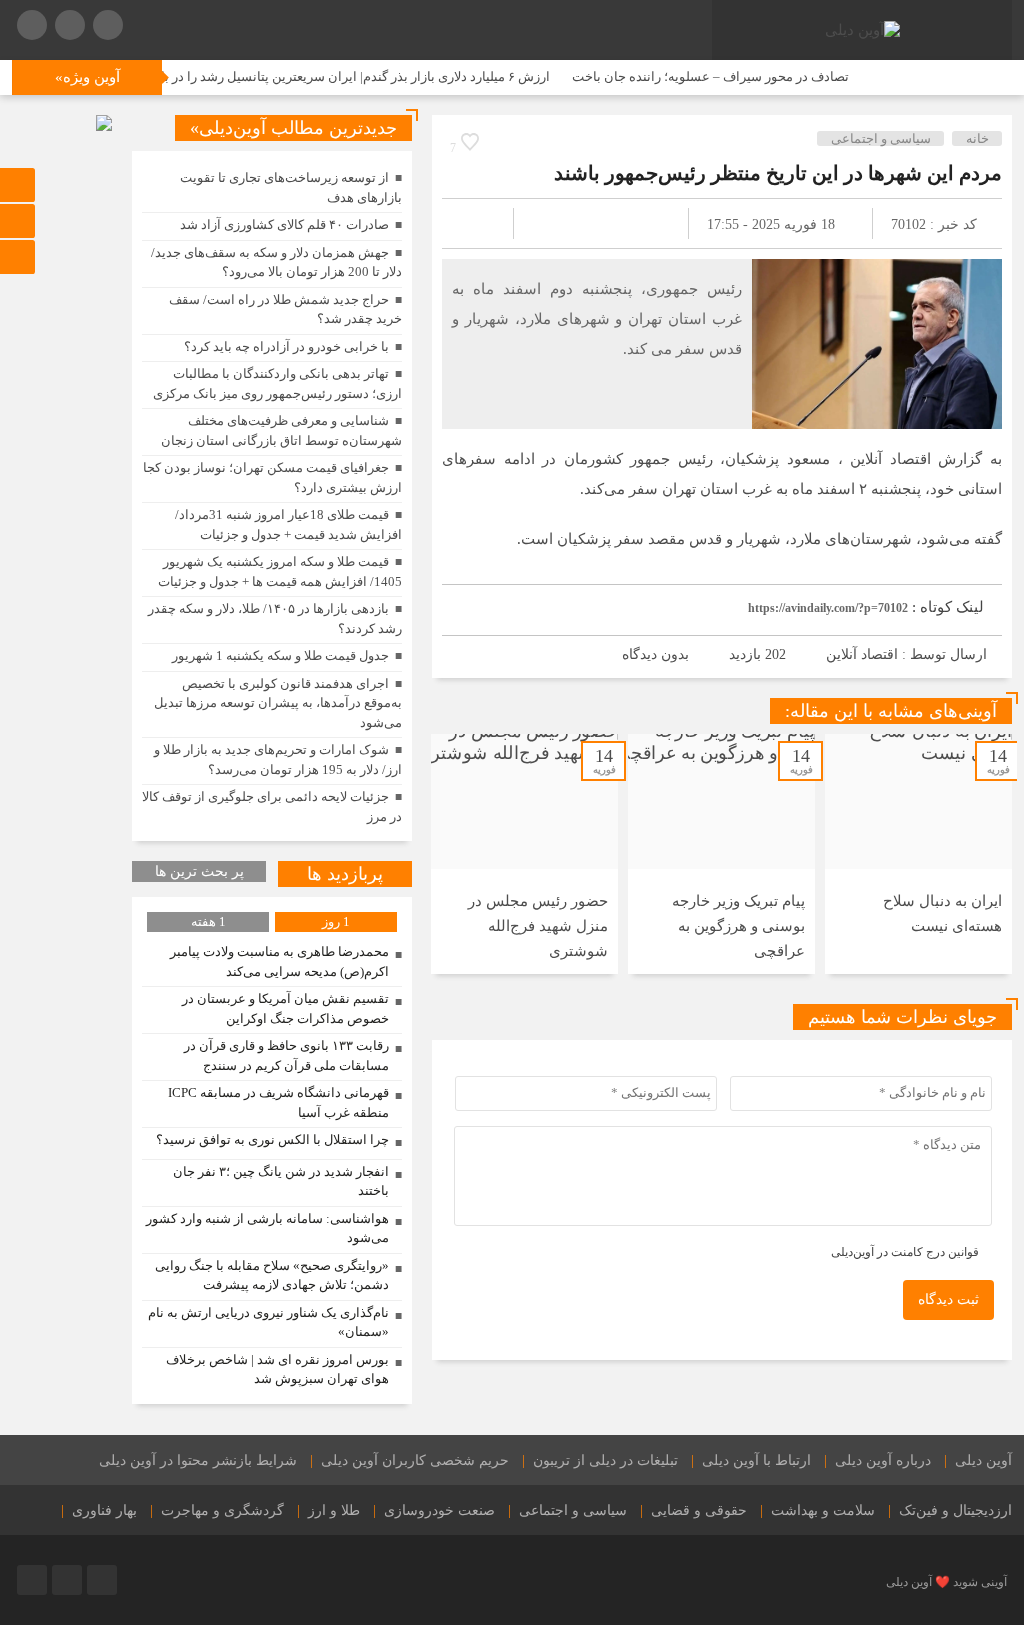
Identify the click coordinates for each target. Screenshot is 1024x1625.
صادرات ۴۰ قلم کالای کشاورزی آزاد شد (284, 224)
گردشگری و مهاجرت (222, 1510)
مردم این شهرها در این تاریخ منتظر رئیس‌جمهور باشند (778, 173)
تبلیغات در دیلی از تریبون (605, 1460)
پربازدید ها (345, 874)
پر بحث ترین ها (199, 871)
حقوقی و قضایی (699, 1510)
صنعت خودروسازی (439, 1510)
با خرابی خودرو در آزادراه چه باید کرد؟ (286, 346)
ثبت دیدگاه (948, 1299)
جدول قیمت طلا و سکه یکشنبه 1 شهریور (280, 655)
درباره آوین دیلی (883, 1460)
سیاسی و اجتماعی (881, 138)
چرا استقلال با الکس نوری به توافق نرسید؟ (272, 1139)
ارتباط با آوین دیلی (756, 1460)
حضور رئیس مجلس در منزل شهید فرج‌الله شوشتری (538, 926)
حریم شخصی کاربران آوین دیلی (415, 1460)
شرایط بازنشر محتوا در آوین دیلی (198, 1460)
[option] (918, 854)
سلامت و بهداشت (823, 1510)
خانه (977, 138)
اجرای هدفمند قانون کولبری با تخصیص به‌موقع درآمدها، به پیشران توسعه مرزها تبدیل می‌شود (278, 703)
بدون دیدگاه (655, 654)
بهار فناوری (104, 1510)
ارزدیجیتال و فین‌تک (955, 1510)
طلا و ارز (334, 1510)
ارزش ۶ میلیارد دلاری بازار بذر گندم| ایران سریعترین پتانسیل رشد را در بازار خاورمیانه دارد (344, 76)
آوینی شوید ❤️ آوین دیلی (946, 1582)
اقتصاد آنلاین (862, 654)
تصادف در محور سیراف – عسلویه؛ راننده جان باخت (746, 76)
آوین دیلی (983, 1460)
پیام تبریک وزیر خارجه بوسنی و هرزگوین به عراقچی (738, 926)
